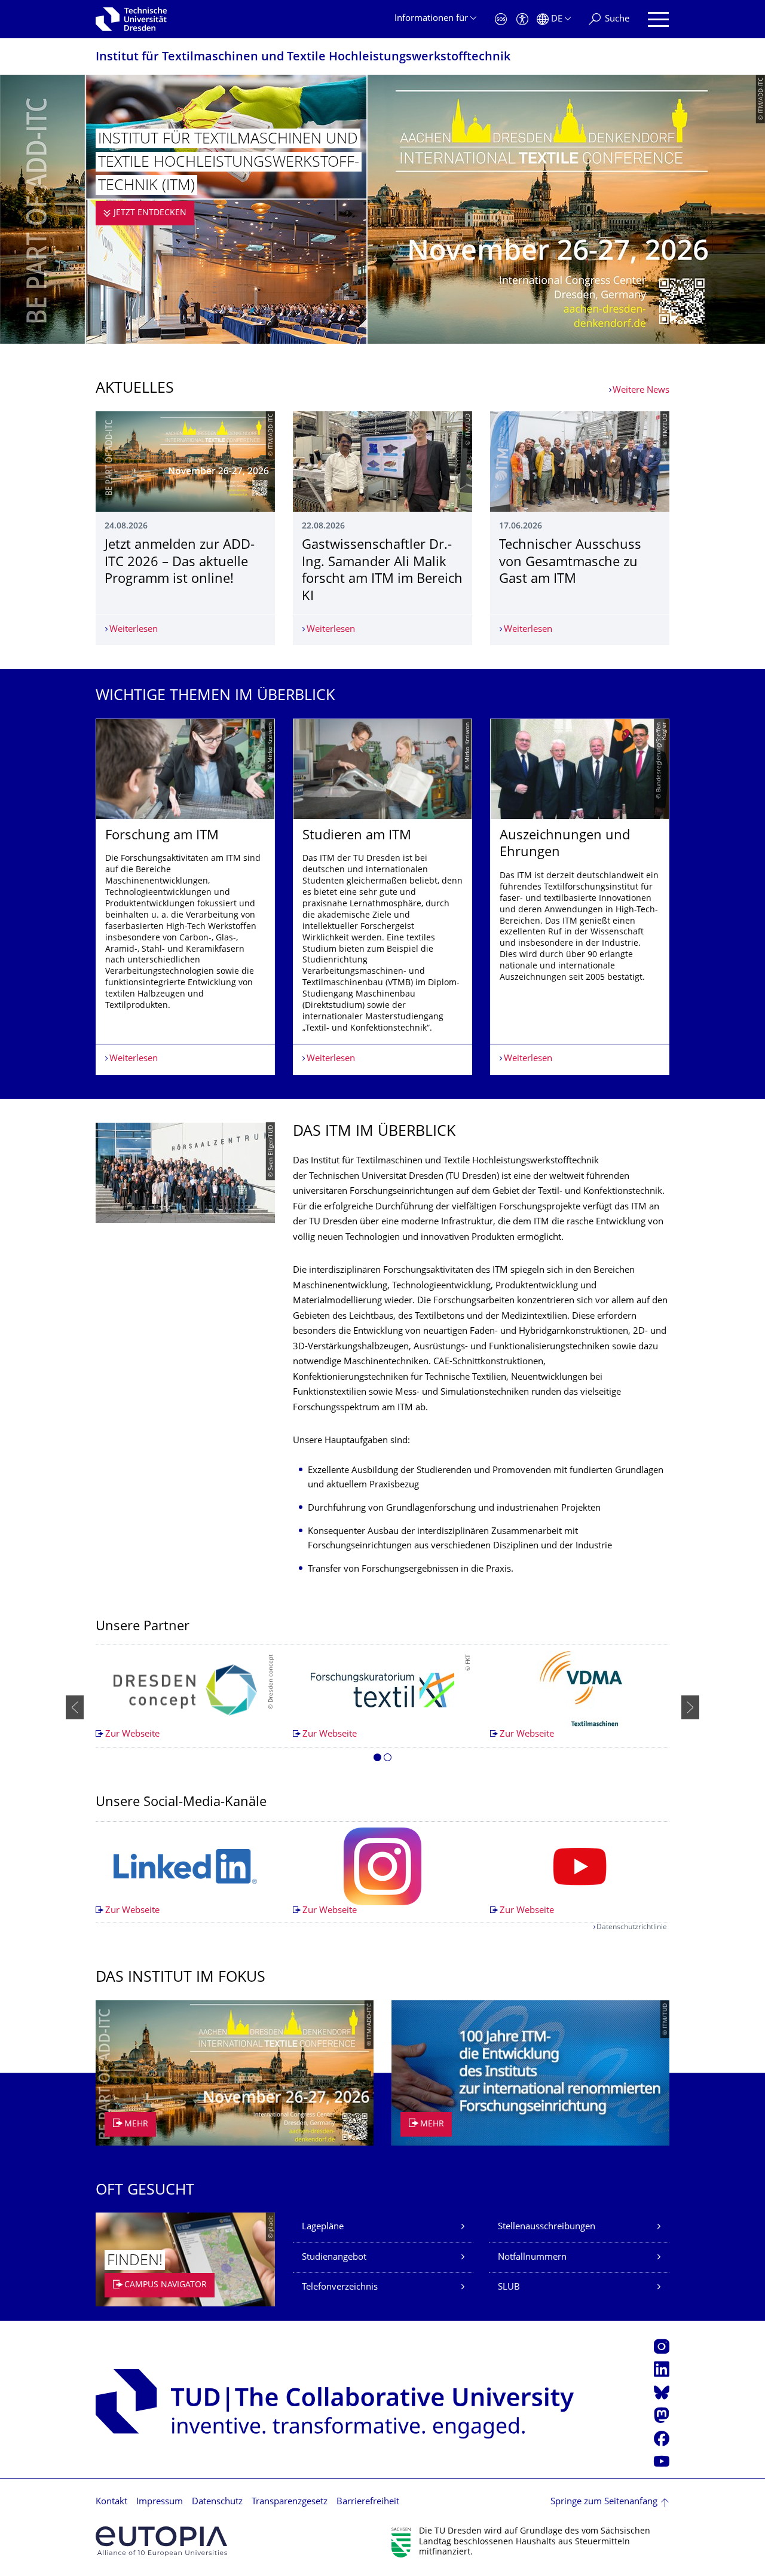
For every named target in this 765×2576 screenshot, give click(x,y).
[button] (377, 1759)
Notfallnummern (532, 2258)
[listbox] (382, 897)
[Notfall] (501, 19)
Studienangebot (334, 2258)
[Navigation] (658, 19)
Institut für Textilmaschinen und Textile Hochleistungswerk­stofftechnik (303, 58)
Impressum (160, 2502)
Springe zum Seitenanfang (604, 2502)
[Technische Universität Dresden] (131, 19)
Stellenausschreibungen (547, 2227)
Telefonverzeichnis (340, 2288)
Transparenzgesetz (290, 2502)
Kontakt (111, 2502)
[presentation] (75, 1707)
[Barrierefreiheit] (522, 19)
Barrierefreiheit (368, 2502)
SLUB (509, 2288)
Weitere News (641, 391)
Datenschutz (217, 2502)
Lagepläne (323, 2227)
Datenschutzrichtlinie (632, 1928)
